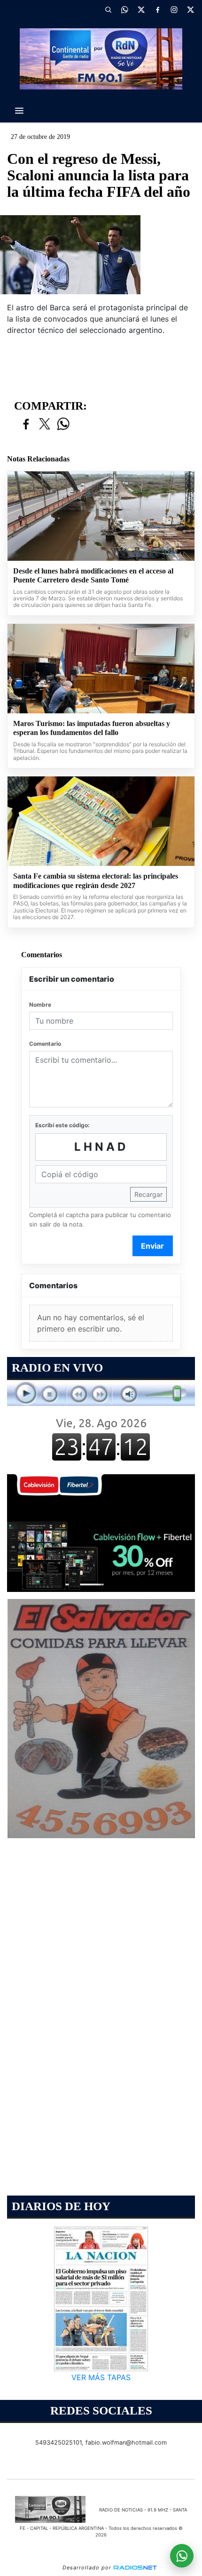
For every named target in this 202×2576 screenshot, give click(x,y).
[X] (141, 9)
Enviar (152, 1246)
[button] (108, 9)
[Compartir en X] (45, 424)
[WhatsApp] (124, 9)
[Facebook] (157, 9)
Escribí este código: (62, 1125)
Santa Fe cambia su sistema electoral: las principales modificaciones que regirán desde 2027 (96, 881)
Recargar (148, 1194)
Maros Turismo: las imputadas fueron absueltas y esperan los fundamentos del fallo (92, 728)
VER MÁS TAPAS (101, 2377)
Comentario (45, 1044)
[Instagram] (174, 9)
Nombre (40, 1005)
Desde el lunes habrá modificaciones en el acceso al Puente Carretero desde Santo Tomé (93, 576)
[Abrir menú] (19, 111)
